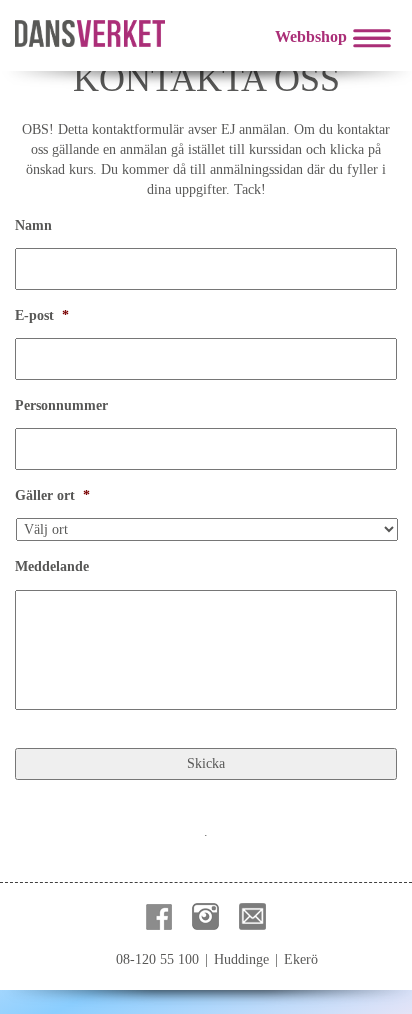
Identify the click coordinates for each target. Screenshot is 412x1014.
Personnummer (61, 405)
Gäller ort (52, 495)
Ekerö (301, 959)
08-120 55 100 (157, 959)
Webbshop (311, 36)
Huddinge (241, 959)
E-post (42, 315)
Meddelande (52, 566)
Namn (33, 225)
